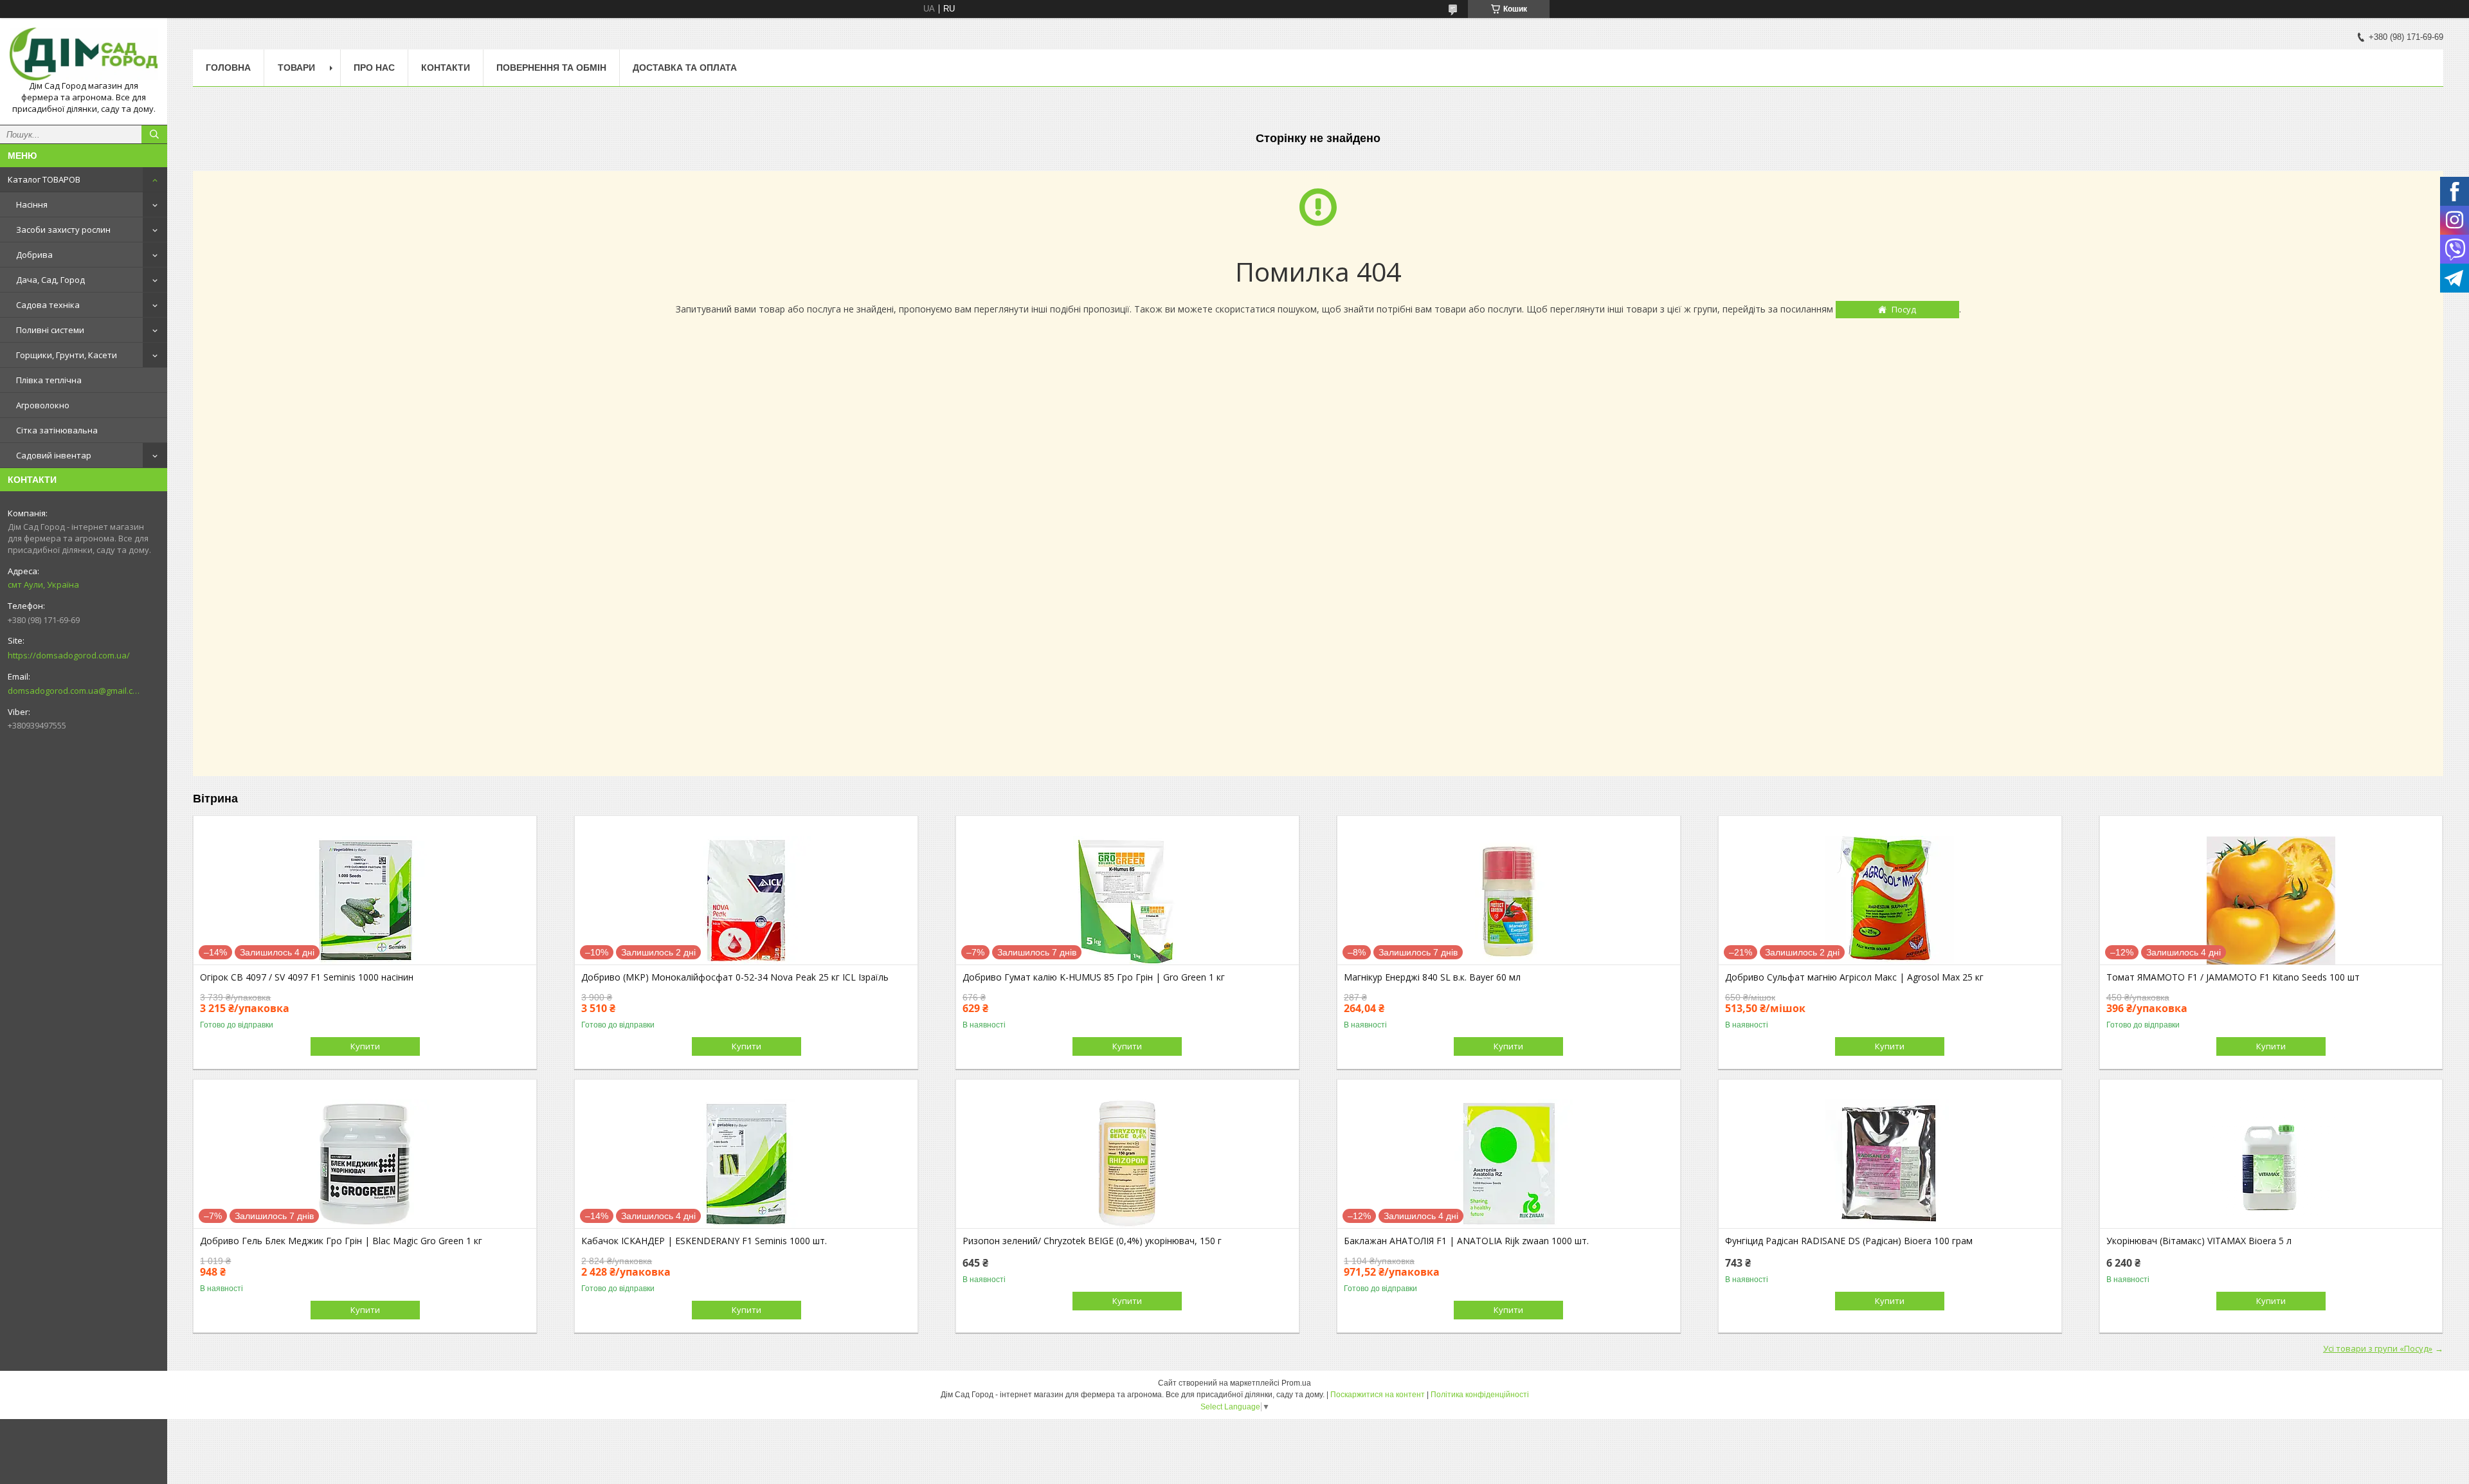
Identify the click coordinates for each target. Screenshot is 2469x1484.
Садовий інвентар (54, 455)
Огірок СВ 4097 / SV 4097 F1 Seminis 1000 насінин (307, 977)
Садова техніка (48, 305)
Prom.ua (1296, 1383)
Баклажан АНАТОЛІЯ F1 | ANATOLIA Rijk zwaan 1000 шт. (1466, 1241)
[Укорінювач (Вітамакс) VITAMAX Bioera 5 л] (2271, 1164)
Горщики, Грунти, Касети (67, 355)
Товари (296, 68)
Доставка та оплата (685, 68)
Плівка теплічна (49, 380)
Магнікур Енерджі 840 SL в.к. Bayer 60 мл (1432, 977)
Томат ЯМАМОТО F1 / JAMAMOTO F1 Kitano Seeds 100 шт (2233, 977)
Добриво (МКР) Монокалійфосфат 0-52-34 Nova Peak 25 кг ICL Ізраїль (735, 977)
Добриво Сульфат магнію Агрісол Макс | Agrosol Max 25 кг (1854, 977)
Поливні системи (50, 330)
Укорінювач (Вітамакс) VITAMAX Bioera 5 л (2199, 1241)
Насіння (32, 204)
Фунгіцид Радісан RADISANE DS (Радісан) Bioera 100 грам (1849, 1241)
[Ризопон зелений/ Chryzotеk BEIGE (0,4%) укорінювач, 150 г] (1127, 1164)
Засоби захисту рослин (63, 230)
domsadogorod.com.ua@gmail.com (74, 691)
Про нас (374, 68)
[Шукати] (154, 134)
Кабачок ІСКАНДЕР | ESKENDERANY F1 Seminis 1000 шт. (704, 1241)
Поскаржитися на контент (1378, 1395)
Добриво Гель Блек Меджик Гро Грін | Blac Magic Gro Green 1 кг (341, 1241)
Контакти (446, 68)
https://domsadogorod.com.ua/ (69, 655)
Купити (365, 1046)
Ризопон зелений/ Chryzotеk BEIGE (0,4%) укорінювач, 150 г (1092, 1241)
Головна (228, 68)
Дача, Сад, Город (50, 280)
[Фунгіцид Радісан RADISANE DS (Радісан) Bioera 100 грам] (1890, 1164)
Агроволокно (43, 405)
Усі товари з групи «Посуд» (2378, 1348)
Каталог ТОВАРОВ (44, 179)
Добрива (34, 255)
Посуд (1904, 309)
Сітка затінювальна (57, 430)
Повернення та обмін (551, 68)
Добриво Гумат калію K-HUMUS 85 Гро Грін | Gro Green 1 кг (1094, 977)
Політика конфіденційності (1480, 1395)
